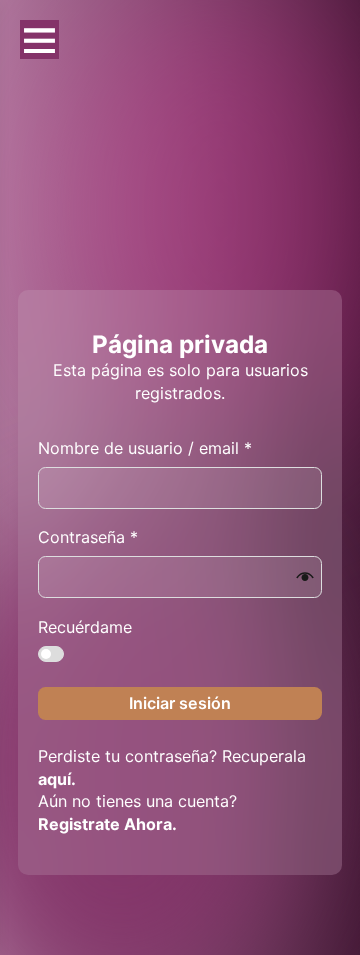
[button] (305, 577)
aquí (54, 779)
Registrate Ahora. (107, 824)
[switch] (51, 654)
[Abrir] (39, 39)
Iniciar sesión (180, 703)
